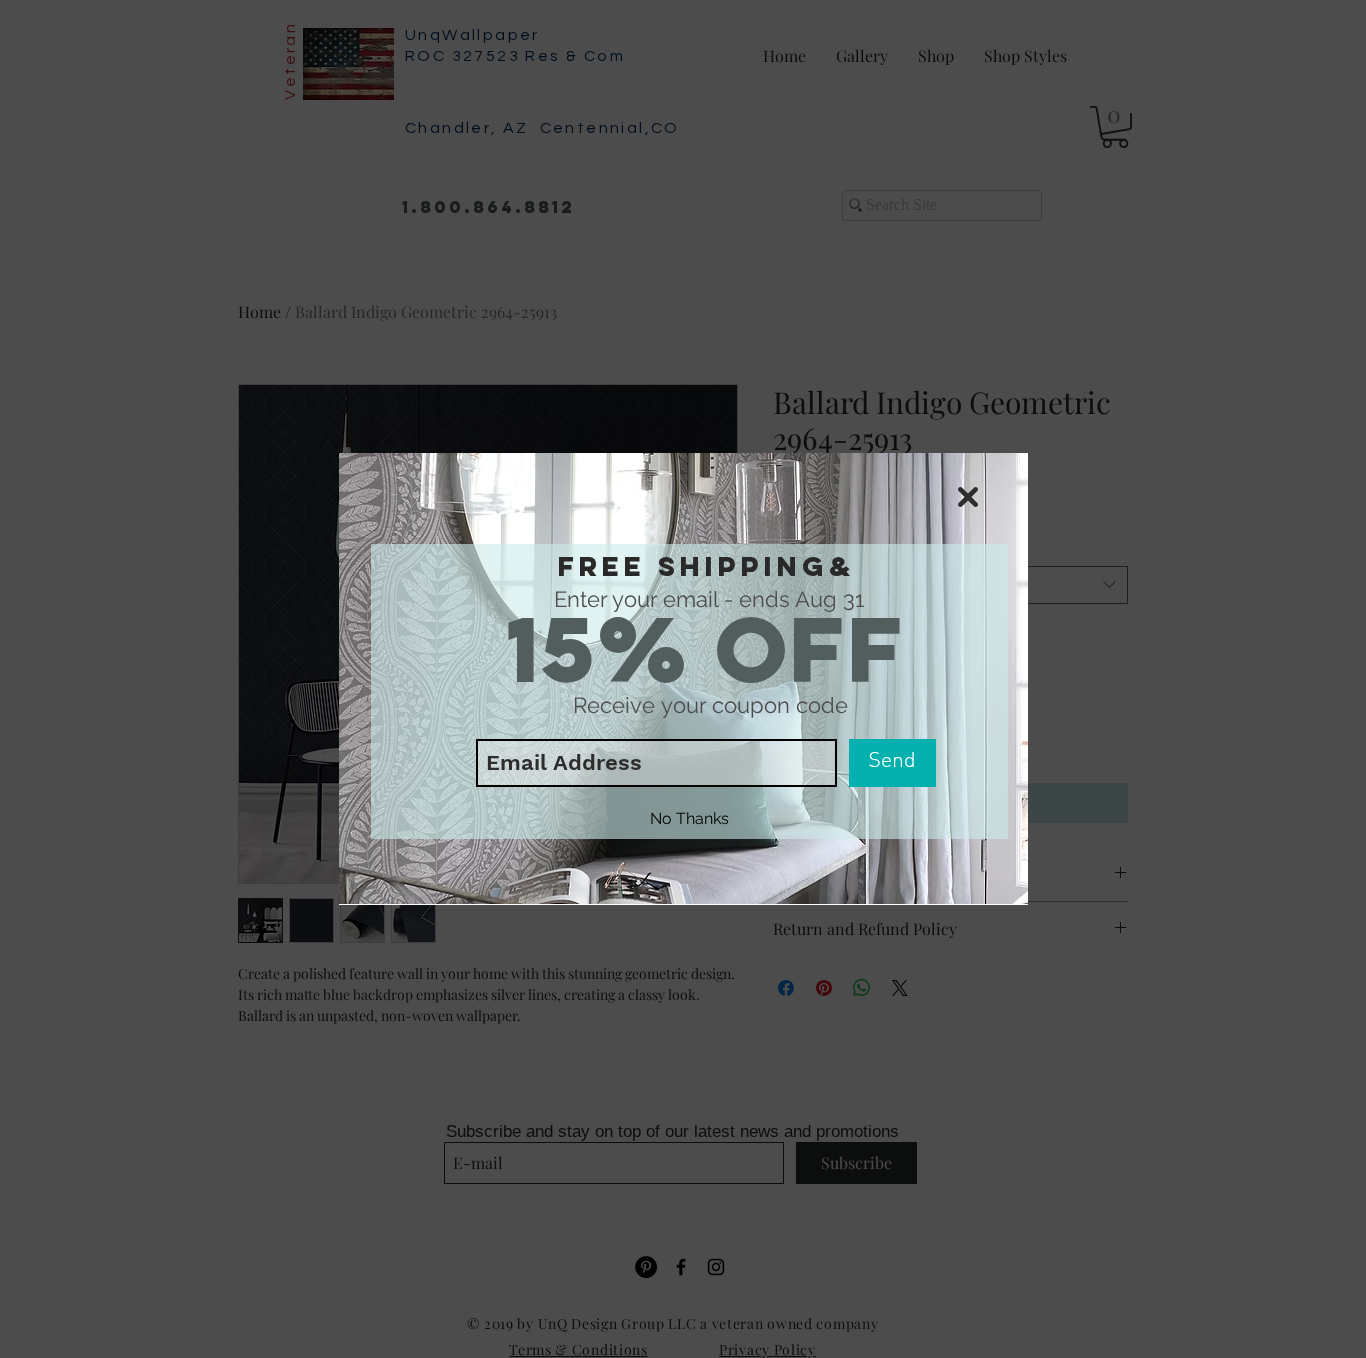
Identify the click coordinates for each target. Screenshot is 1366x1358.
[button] (968, 497)
